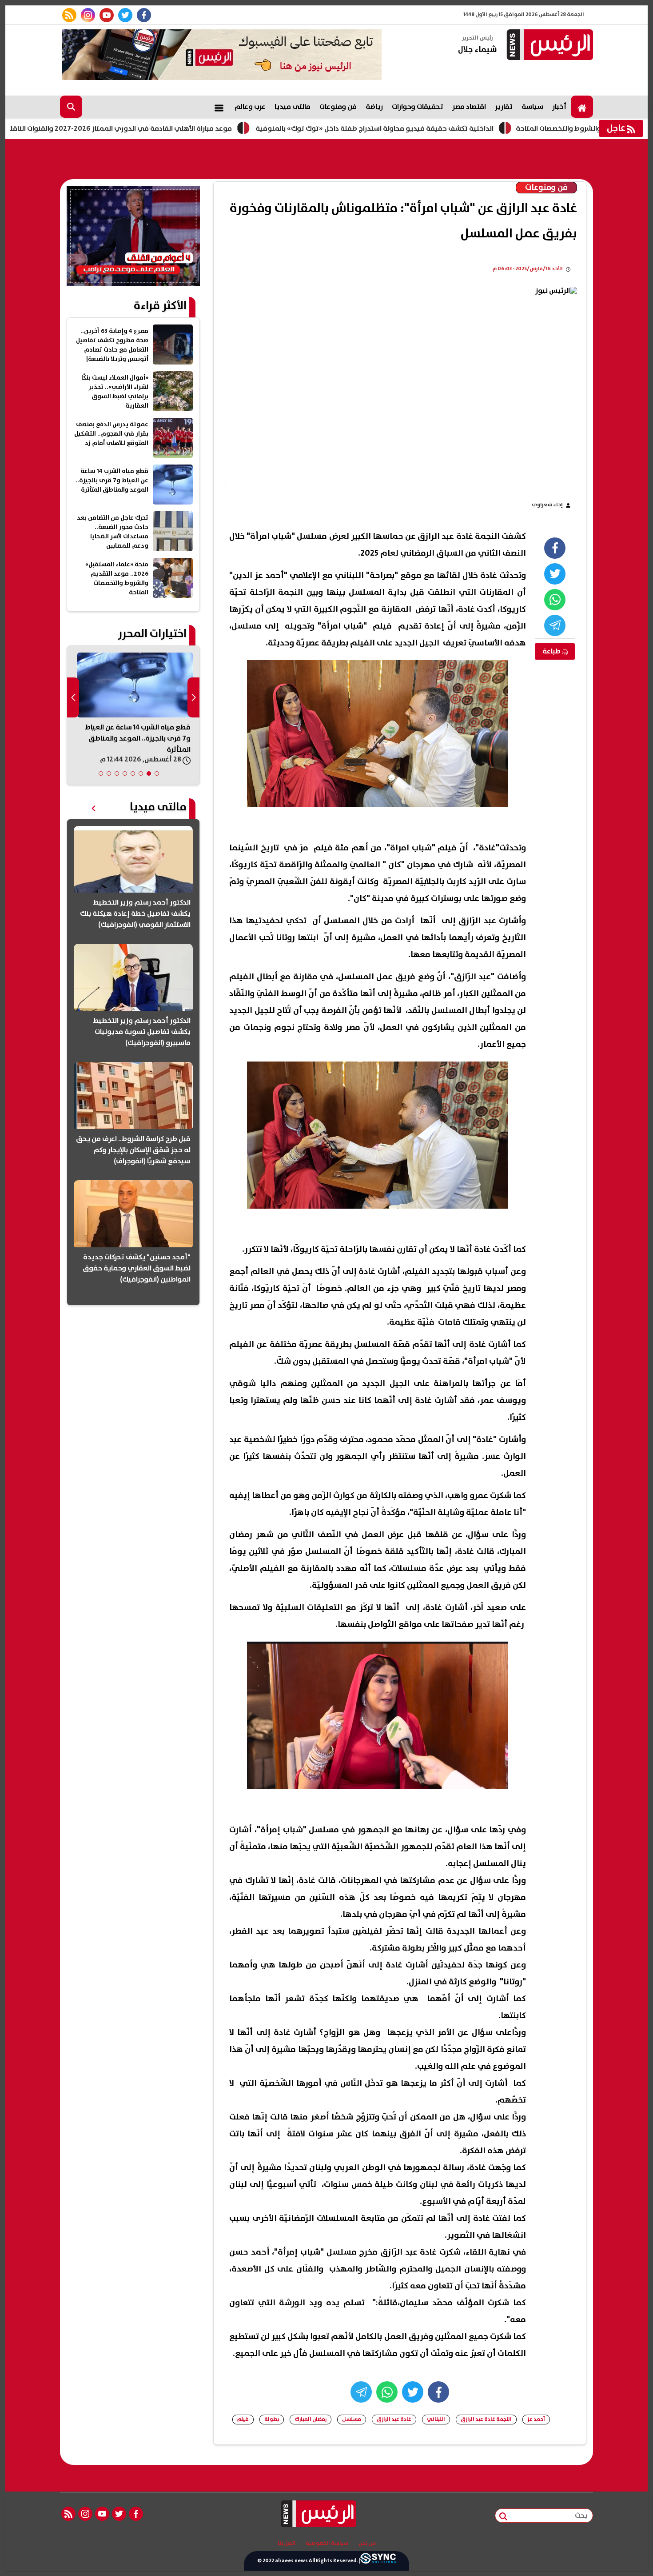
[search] (71, 107)
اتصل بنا (287, 2544)
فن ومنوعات (338, 107)
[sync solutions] (378, 2561)
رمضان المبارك (311, 2419)
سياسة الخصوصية (327, 2544)
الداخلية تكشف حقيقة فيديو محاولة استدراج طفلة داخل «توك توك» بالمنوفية (465, 128)
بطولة (272, 2419)
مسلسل (352, 2419)
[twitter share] (555, 574)
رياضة (374, 107)
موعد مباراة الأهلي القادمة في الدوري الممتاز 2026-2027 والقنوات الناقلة (209, 128)
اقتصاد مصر (469, 107)
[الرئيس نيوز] (549, 46)
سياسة (532, 107)
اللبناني (436, 2419)
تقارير (504, 107)
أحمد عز (536, 2419)
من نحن (367, 2544)
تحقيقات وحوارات (418, 107)
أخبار (559, 107)
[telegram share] (555, 625)
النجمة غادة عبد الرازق (486, 2419)
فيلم (243, 2419)
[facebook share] (555, 548)
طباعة (552, 651)
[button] (157, 773)
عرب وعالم (250, 107)
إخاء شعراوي (547, 505)
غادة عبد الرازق (394, 2419)
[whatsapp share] (555, 600)
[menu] (219, 107)
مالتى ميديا (293, 107)
